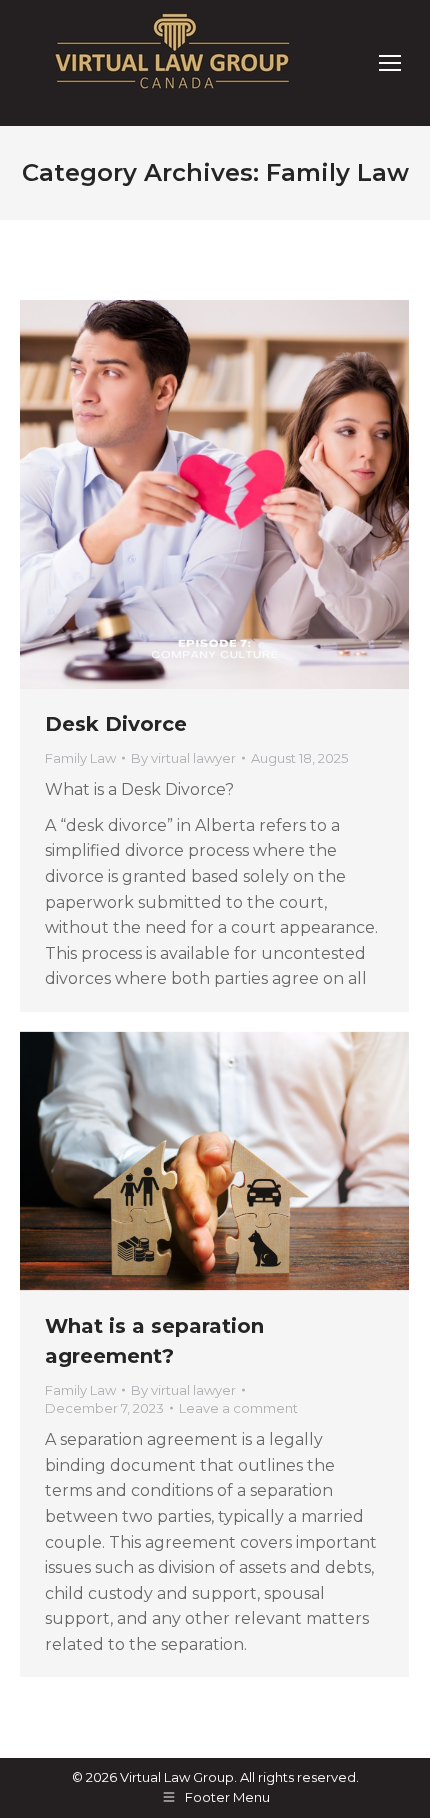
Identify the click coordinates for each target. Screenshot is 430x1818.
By (183, 758)
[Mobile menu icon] (390, 63)
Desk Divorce (116, 724)
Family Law (80, 758)
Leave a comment (238, 1408)
